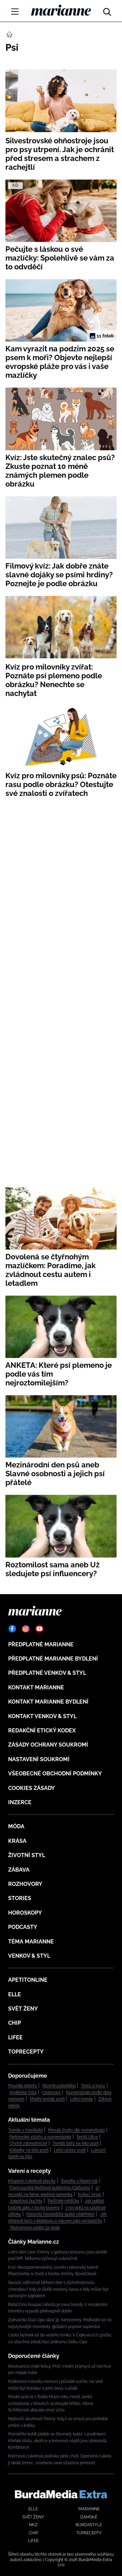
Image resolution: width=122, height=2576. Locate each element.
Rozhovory (25, 1884)
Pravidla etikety (23, 2086)
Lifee (15, 2037)
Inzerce (20, 1802)
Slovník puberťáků (59, 2086)
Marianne (89, 2509)
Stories (20, 1898)
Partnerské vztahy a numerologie (40, 2137)
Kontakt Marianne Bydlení (48, 1702)
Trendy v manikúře (25, 2130)
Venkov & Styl (29, 1956)
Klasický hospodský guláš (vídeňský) (60, 2214)
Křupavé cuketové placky (32, 2181)
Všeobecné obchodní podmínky (55, 1774)
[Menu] (15, 12)
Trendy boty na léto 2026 (76, 2143)
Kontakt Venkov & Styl (42, 1716)
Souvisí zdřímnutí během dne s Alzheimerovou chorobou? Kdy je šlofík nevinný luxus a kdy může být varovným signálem (58, 2289)
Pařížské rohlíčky (64, 2201)
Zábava (19, 1870)
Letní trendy (82, 2099)
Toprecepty (26, 2052)
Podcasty (23, 1927)
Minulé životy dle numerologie (76, 2130)
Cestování (51, 2093)
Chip (15, 2023)
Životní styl (27, 1855)
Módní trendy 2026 (47, 2099)
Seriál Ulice (87, 2137)
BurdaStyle (89, 2525)
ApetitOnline (28, 1980)
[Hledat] (107, 10)
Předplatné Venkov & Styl (47, 1673)
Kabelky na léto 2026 (29, 2150)
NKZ (33, 2525)
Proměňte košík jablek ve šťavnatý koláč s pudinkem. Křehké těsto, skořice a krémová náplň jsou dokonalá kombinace (57, 2441)
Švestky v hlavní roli (79, 2181)
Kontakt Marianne (36, 1687)
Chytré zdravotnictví (28, 2143)
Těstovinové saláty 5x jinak (35, 2228)
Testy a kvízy (93, 2086)
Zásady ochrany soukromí (48, 1745)
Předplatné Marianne (41, 1644)
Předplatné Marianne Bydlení (53, 1659)
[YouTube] (39, 1629)
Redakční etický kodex (42, 1730)
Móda (16, 1826)
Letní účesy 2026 (70, 2150)
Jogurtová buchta (26, 2201)
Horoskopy (25, 1913)
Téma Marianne (31, 1942)
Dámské (89, 2517)
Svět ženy (23, 2009)
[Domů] (61, 10)
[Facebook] (12, 1629)
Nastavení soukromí (39, 1759)
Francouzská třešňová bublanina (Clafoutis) (50, 2188)
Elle (15, 1994)
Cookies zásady (32, 1788)
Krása (17, 1841)
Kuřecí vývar (90, 2194)
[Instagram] (26, 1629)
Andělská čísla (23, 2093)
